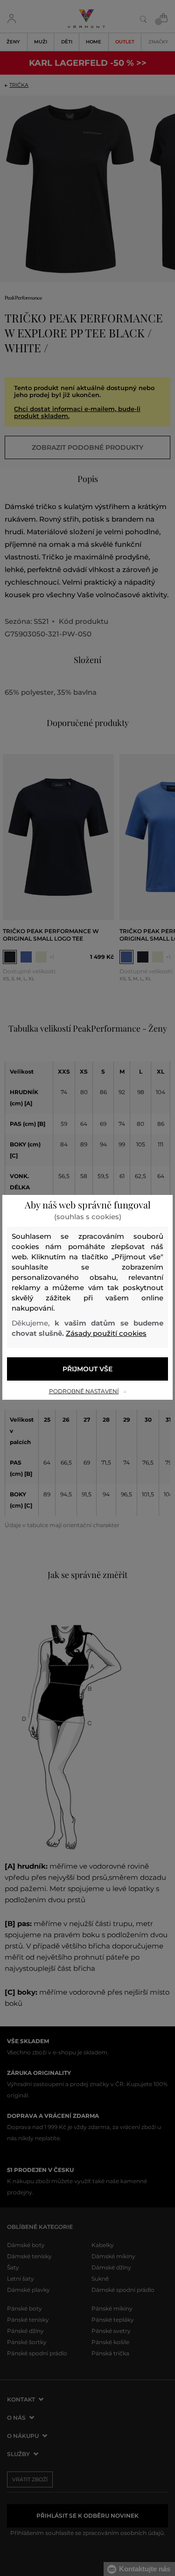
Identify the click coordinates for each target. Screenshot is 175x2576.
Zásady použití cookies (106, 1333)
